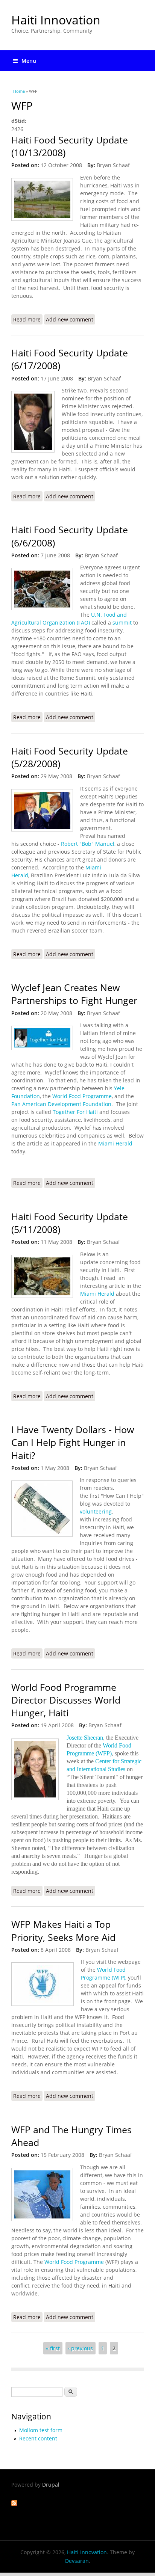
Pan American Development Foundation (61, 1104)
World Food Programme (82, 1096)
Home (19, 91)
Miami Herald (115, 1143)
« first (53, 2348)
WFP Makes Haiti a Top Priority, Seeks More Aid (63, 1931)
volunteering (96, 1511)
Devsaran (77, 2561)
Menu (29, 61)
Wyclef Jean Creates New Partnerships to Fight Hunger (74, 994)
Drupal (51, 2485)
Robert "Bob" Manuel (88, 844)
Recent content (38, 2438)
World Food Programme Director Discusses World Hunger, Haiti (66, 1700)
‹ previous (81, 2348)
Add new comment (70, 319)
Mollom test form (41, 2430)
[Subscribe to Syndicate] (14, 2504)
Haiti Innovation (56, 20)
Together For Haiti (75, 1112)
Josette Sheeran (85, 1738)
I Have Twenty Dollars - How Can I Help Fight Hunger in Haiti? (73, 1443)
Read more (28, 320)
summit (123, 622)
